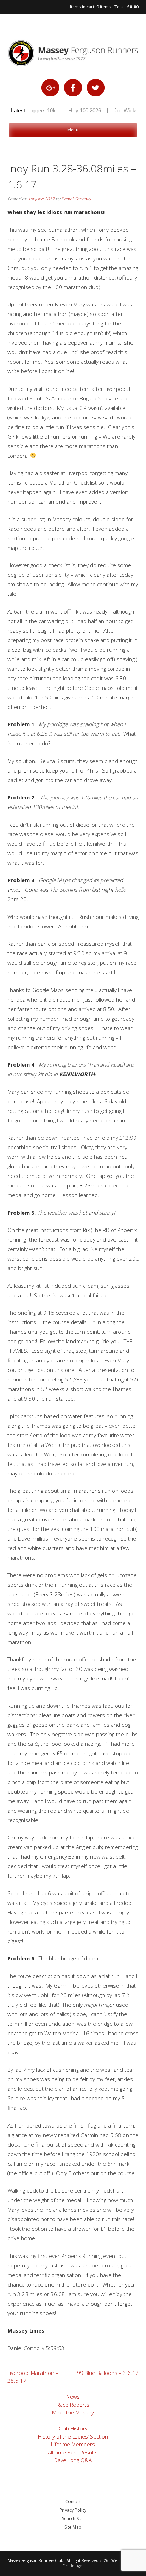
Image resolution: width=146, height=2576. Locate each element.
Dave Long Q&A (73, 2460)
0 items (104, 7)
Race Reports (73, 2405)
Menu (73, 130)
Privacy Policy (73, 2510)
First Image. (73, 2566)
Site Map (73, 2527)
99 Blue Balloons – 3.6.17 (108, 2373)
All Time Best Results (73, 2452)
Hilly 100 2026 (76, 110)
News (73, 2396)
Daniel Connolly (76, 199)
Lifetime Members (73, 2444)
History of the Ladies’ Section (73, 2436)
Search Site (73, 2519)
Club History (73, 2428)
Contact (73, 2502)
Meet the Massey (73, 2412)
